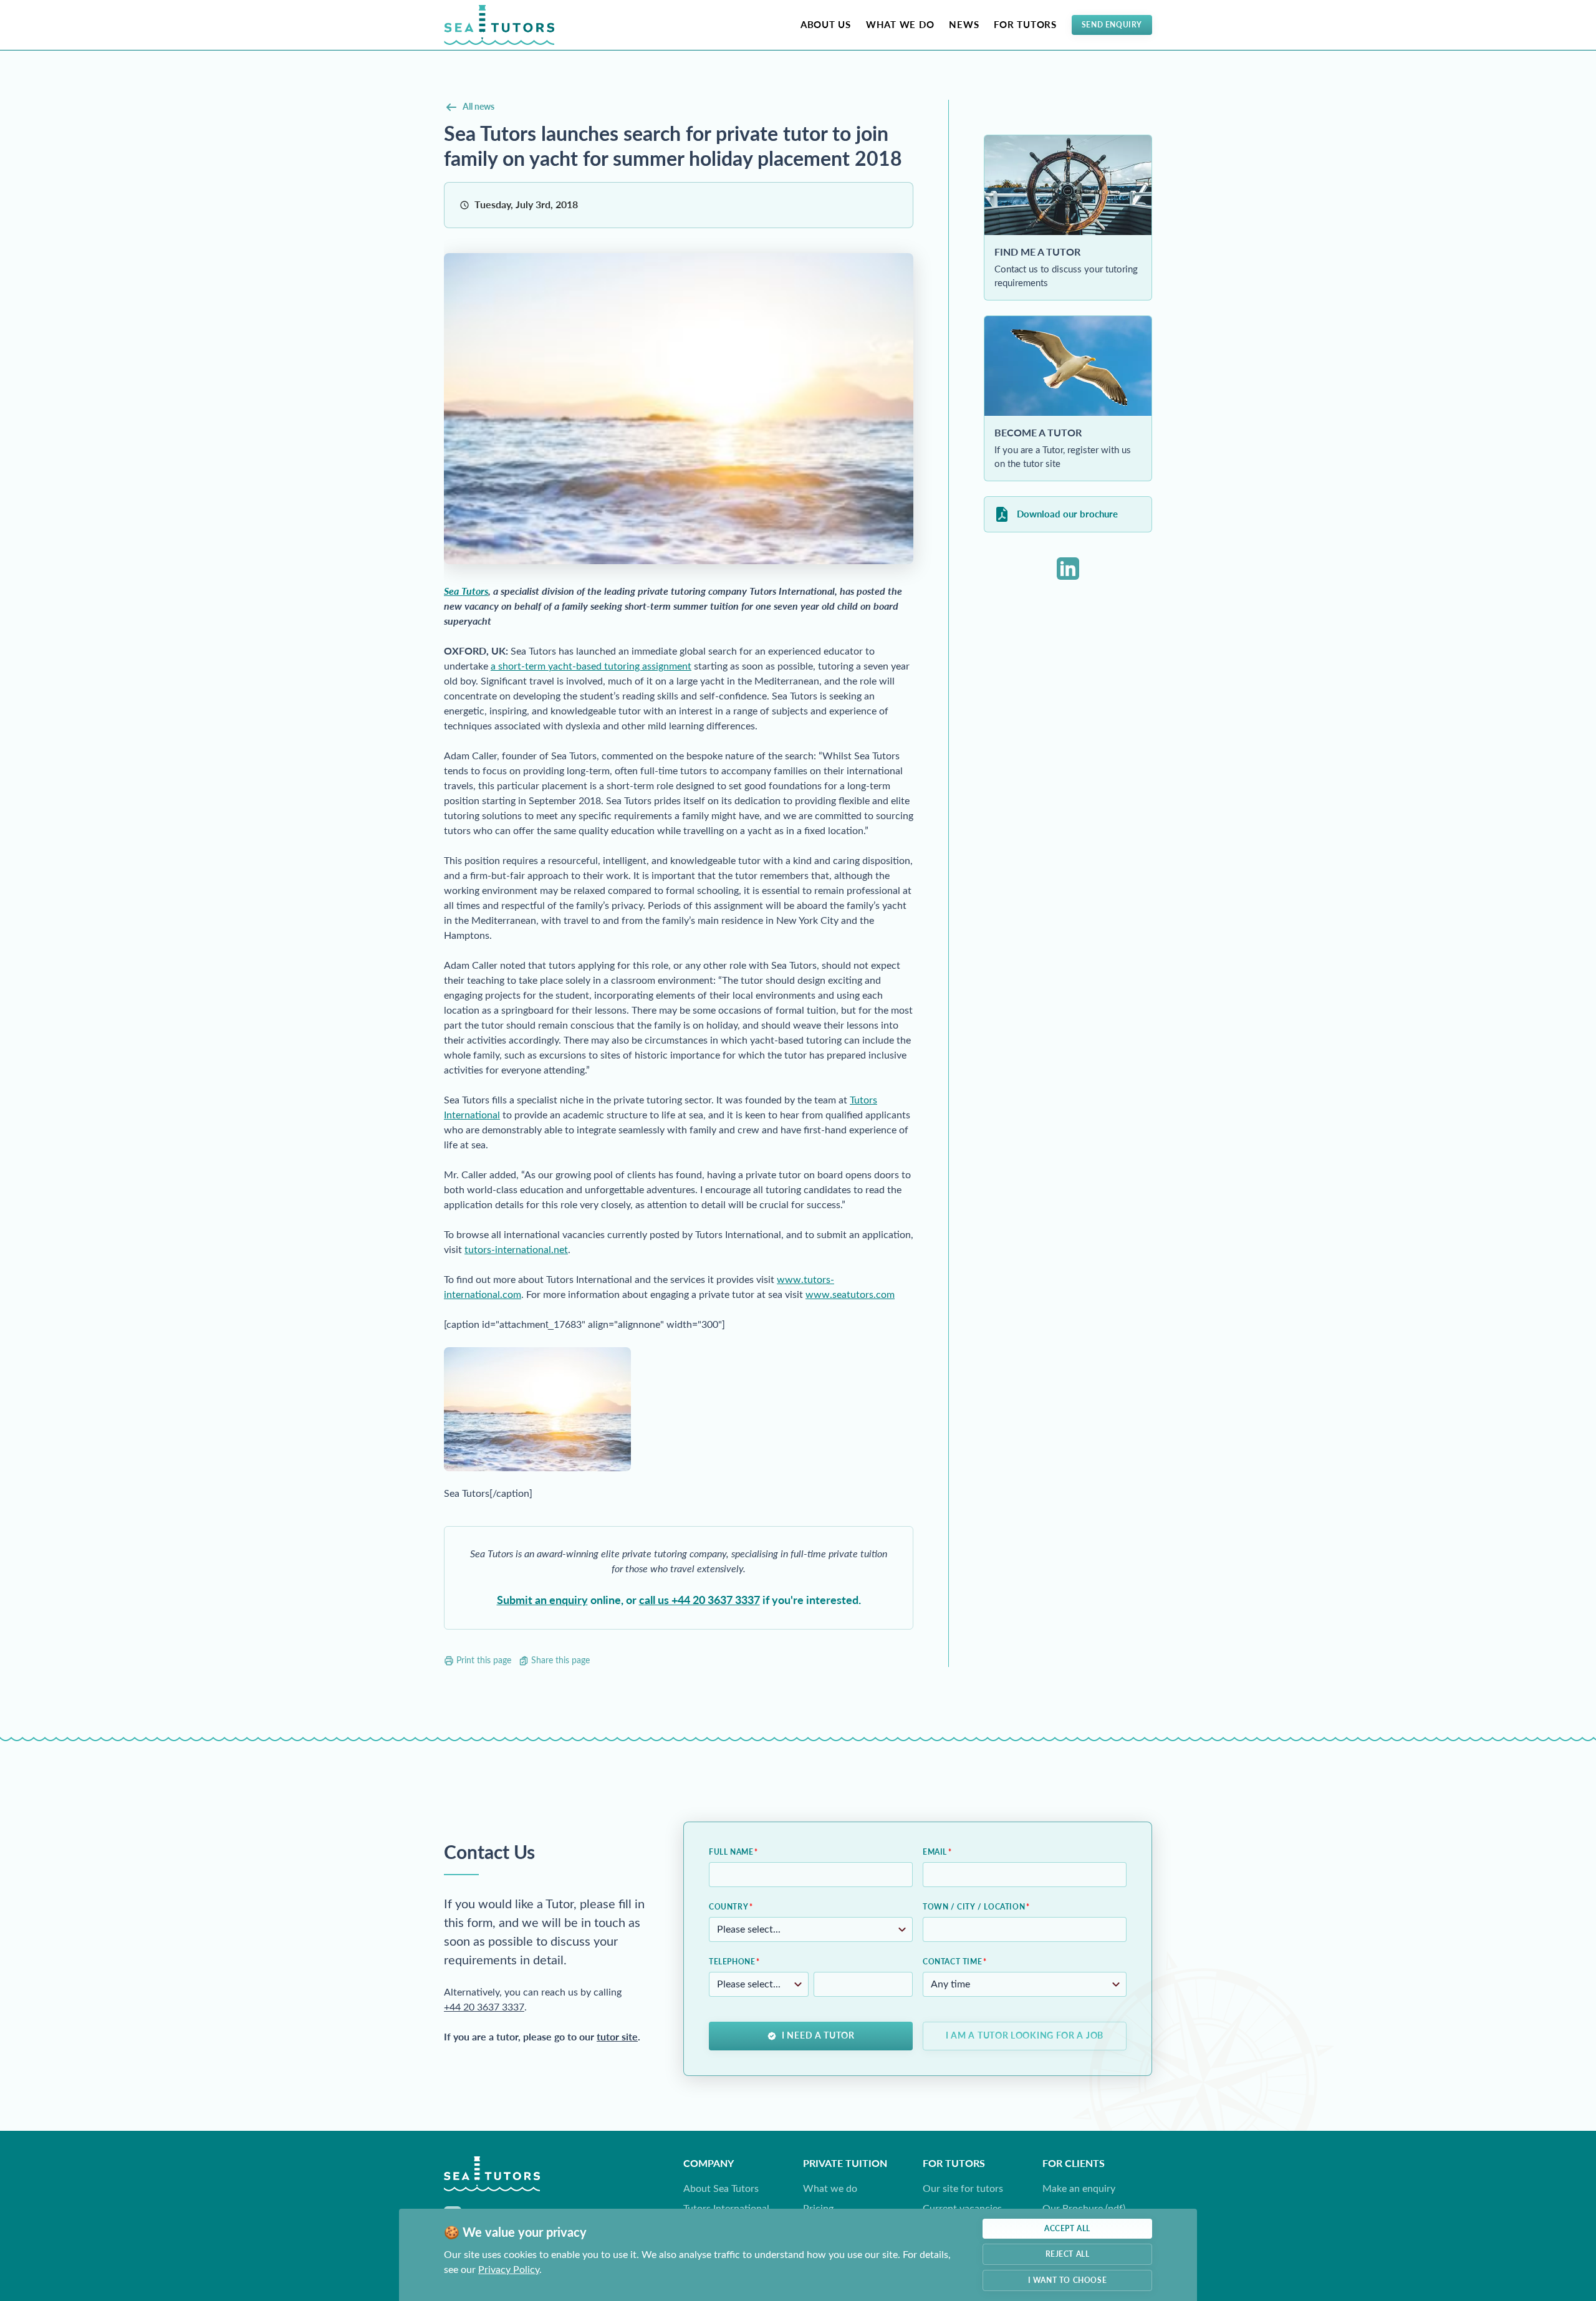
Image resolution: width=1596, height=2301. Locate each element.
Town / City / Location (974, 1907)
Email (935, 1852)
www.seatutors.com (850, 1295)
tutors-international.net (516, 1250)
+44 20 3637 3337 (484, 2007)
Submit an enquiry (542, 1600)
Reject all (1068, 2254)
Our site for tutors (963, 2188)
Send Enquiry (1112, 25)
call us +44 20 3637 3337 (699, 1600)
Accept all (1067, 2229)
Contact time (952, 1962)
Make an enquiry (1079, 2188)
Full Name (731, 1852)
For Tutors (1025, 25)
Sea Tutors (466, 591)
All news (478, 107)
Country (728, 1907)
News (964, 25)
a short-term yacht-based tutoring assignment (591, 666)
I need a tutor (818, 2036)
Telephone (732, 1962)
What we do (900, 25)
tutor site (617, 2037)
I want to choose (1068, 2280)
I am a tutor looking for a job (1025, 2036)
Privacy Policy (509, 2270)
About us (826, 25)
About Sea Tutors (721, 2188)
